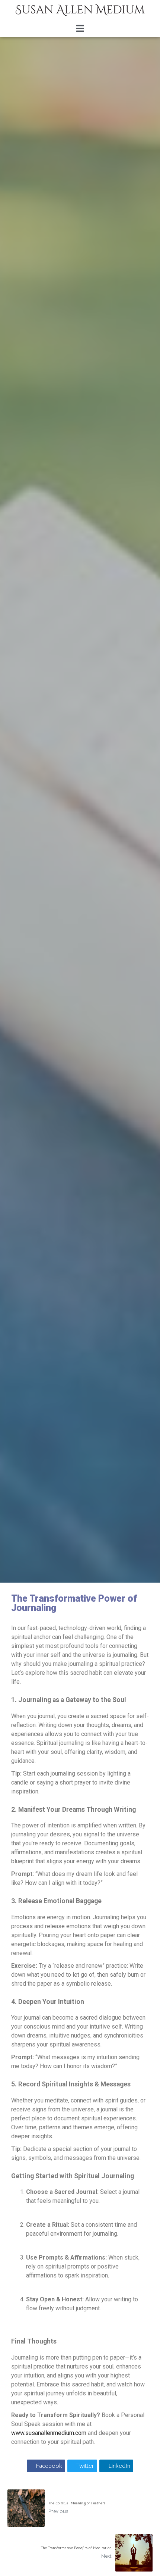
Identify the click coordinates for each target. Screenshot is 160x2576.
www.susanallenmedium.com (49, 2433)
